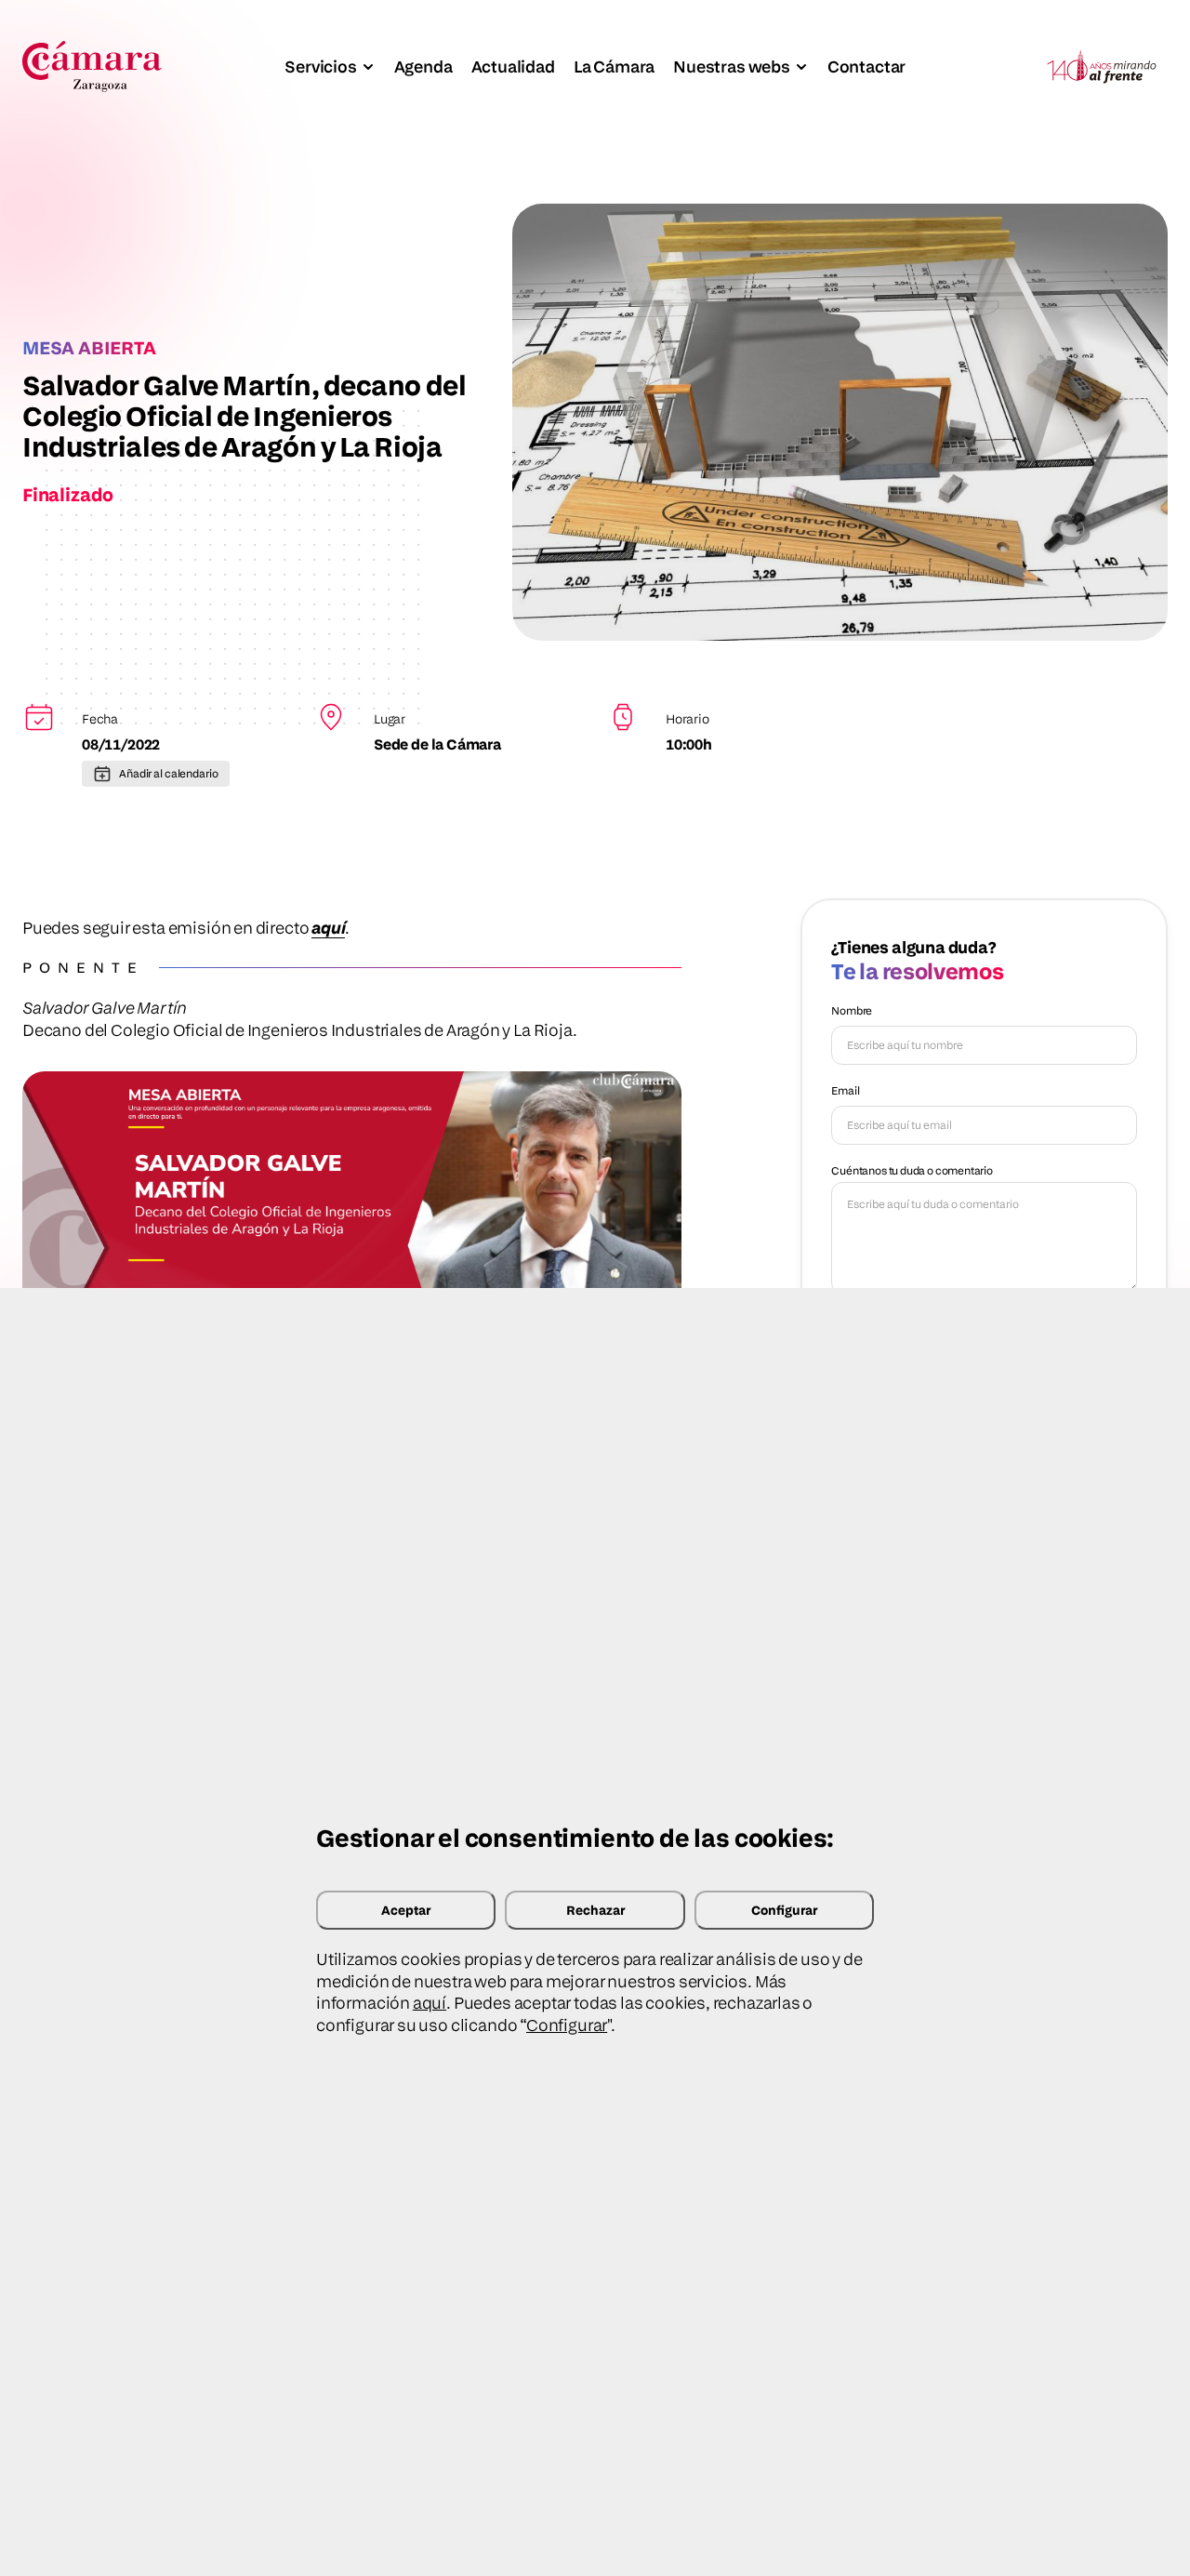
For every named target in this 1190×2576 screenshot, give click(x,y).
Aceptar (406, 1910)
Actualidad (513, 66)
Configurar (784, 1910)
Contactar (866, 66)
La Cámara (614, 66)
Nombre (852, 1010)
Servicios (320, 66)
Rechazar (595, 1910)
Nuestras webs (732, 66)
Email (845, 1090)
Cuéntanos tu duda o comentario (912, 1170)
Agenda (423, 66)
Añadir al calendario (169, 773)
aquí (430, 2003)
